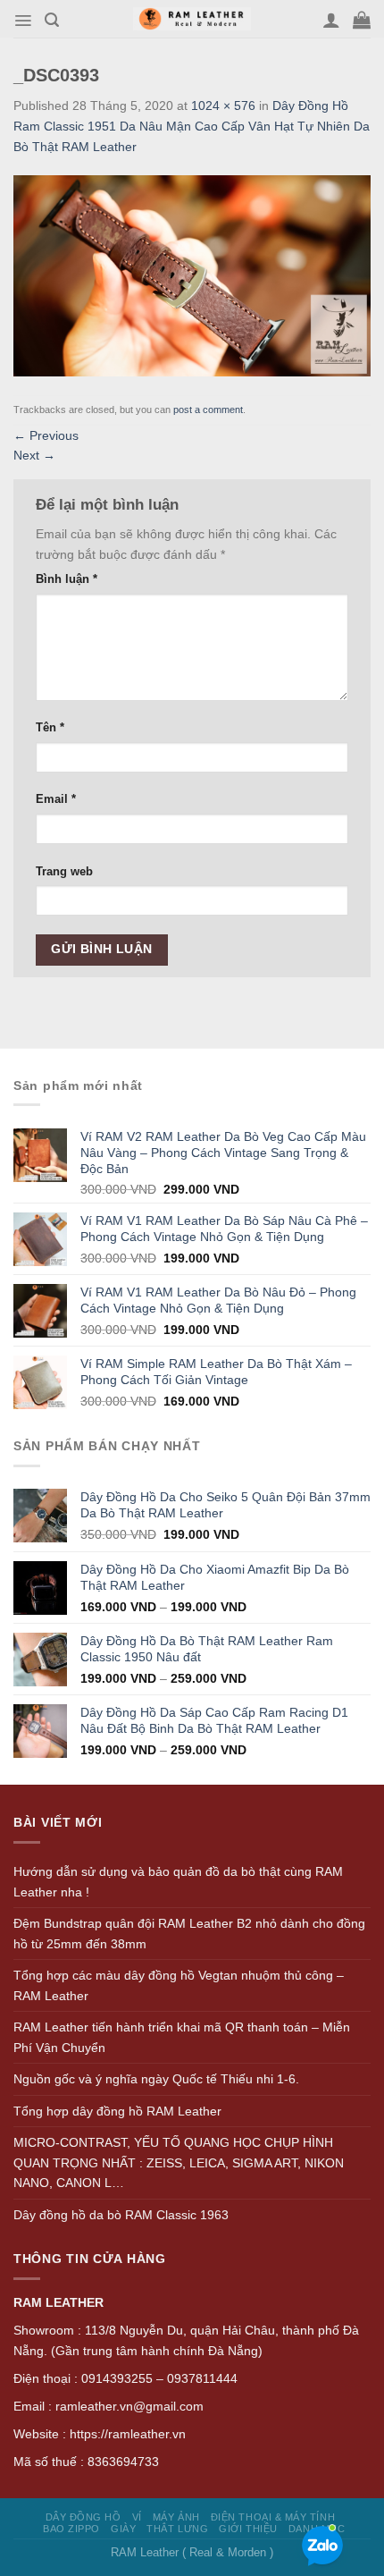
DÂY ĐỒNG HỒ (83, 2517)
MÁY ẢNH (176, 2517)
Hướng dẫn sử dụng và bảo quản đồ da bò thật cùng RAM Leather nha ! (178, 1882)
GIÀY (123, 2529)
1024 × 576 (223, 106)
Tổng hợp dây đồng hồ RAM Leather (117, 2111)
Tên (50, 728)
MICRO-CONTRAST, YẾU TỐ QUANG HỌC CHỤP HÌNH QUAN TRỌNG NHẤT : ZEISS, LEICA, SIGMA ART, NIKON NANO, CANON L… (179, 2162)
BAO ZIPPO (71, 2529)
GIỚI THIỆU (248, 2529)
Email (56, 799)
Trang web (64, 872)
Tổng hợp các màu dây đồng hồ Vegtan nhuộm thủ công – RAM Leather (179, 1985)
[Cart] (362, 20)
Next (34, 455)
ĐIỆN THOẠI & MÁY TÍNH (273, 2517)
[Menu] (23, 21)
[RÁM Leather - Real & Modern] (192, 19)
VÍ (137, 2517)
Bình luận (67, 579)
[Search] (52, 20)
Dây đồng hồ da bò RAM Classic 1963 (121, 2215)
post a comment (208, 410)
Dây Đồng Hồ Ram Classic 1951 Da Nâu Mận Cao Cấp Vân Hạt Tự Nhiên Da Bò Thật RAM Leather (192, 126)
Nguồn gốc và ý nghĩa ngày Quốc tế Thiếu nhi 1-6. (156, 2079)
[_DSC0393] (192, 274)
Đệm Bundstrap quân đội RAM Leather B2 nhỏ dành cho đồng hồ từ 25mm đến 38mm (189, 1934)
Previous (46, 435)
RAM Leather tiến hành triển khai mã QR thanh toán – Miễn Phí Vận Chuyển (182, 2037)
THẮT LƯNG (177, 2529)
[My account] (331, 20)
